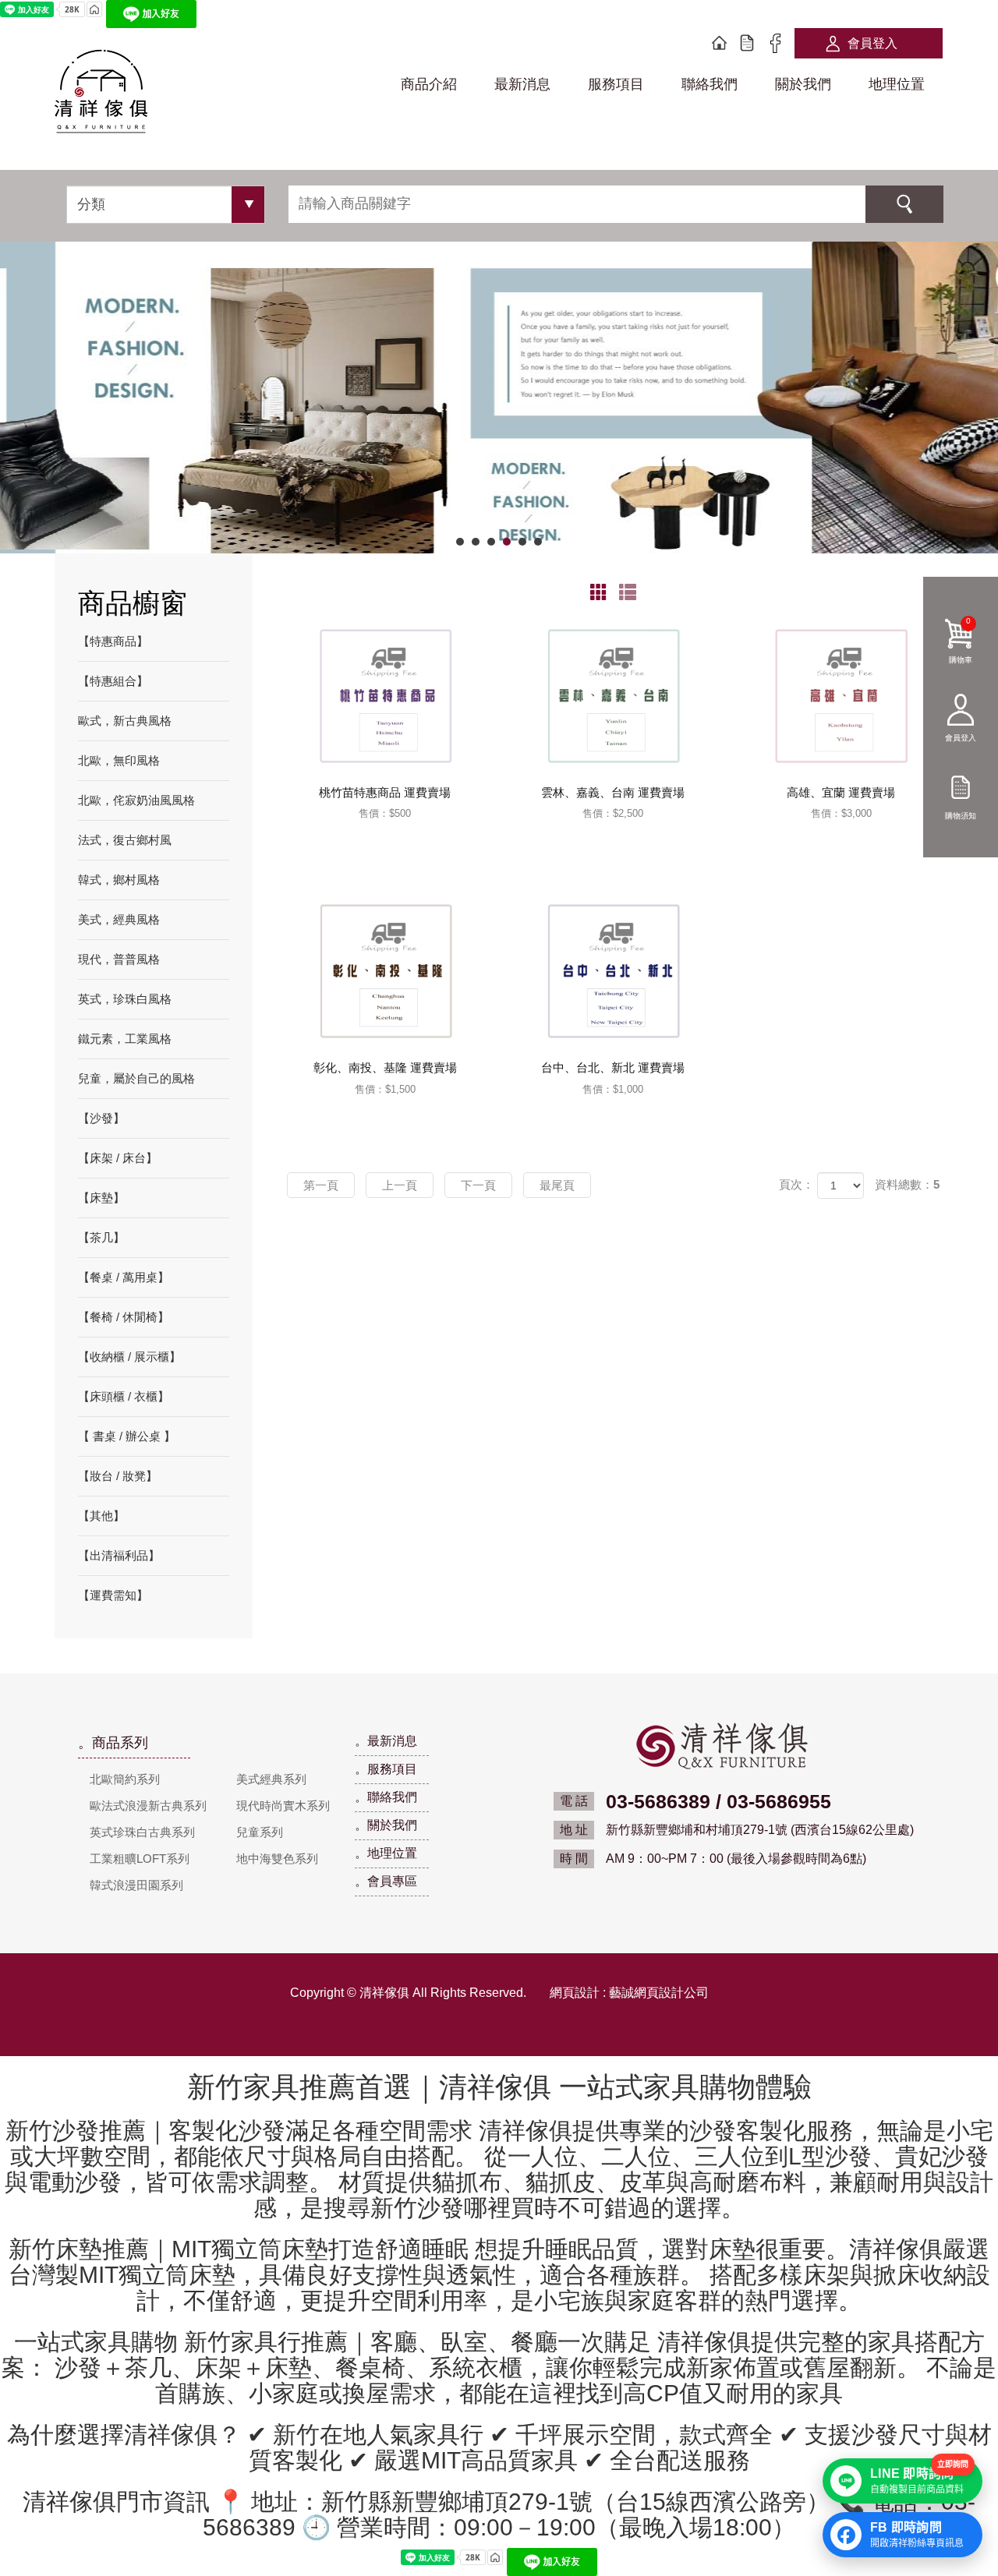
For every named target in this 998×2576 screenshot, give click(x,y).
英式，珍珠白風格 (125, 999)
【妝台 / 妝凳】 (118, 1476)
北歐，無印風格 (119, 760)
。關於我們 (386, 1825)
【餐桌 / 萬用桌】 (124, 1277)
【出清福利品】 (119, 1555)
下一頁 (478, 1185)
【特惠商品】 (113, 641)
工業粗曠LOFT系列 (140, 1859)
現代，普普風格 (119, 959)
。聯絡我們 (386, 1797)
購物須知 (961, 815)
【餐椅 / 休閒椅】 (124, 1317)
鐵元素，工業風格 (125, 1039)
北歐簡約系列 (125, 1779)
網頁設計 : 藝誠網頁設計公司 (629, 1993)
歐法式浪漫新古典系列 (148, 1806)
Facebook (775, 44)
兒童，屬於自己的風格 (136, 1078)
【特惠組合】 (113, 681)
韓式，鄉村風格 (119, 880)
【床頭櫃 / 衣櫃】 (124, 1396)
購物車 (961, 640)
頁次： (796, 1184)
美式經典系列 (271, 1779)
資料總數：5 (907, 1184)
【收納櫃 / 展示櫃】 (129, 1357)
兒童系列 (260, 1832)
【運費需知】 (113, 1595)
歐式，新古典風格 (125, 721)
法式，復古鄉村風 (125, 840)
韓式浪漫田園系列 (136, 1885)
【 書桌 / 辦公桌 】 (127, 1436)
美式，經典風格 (119, 919)
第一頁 (321, 1185)
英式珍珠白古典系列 (142, 1832)
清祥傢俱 (101, 94)
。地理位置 (386, 1853)
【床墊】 (101, 1198)
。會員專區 (386, 1881)
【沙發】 (101, 1118)
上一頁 (400, 1185)
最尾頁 (557, 1185)
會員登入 (872, 43)
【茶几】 (101, 1237)
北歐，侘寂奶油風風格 (136, 800)
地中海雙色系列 (277, 1859)
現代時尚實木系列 (283, 1806)
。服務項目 (386, 1769)
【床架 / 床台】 (118, 1158)
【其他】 (101, 1516)
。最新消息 (386, 1741)
